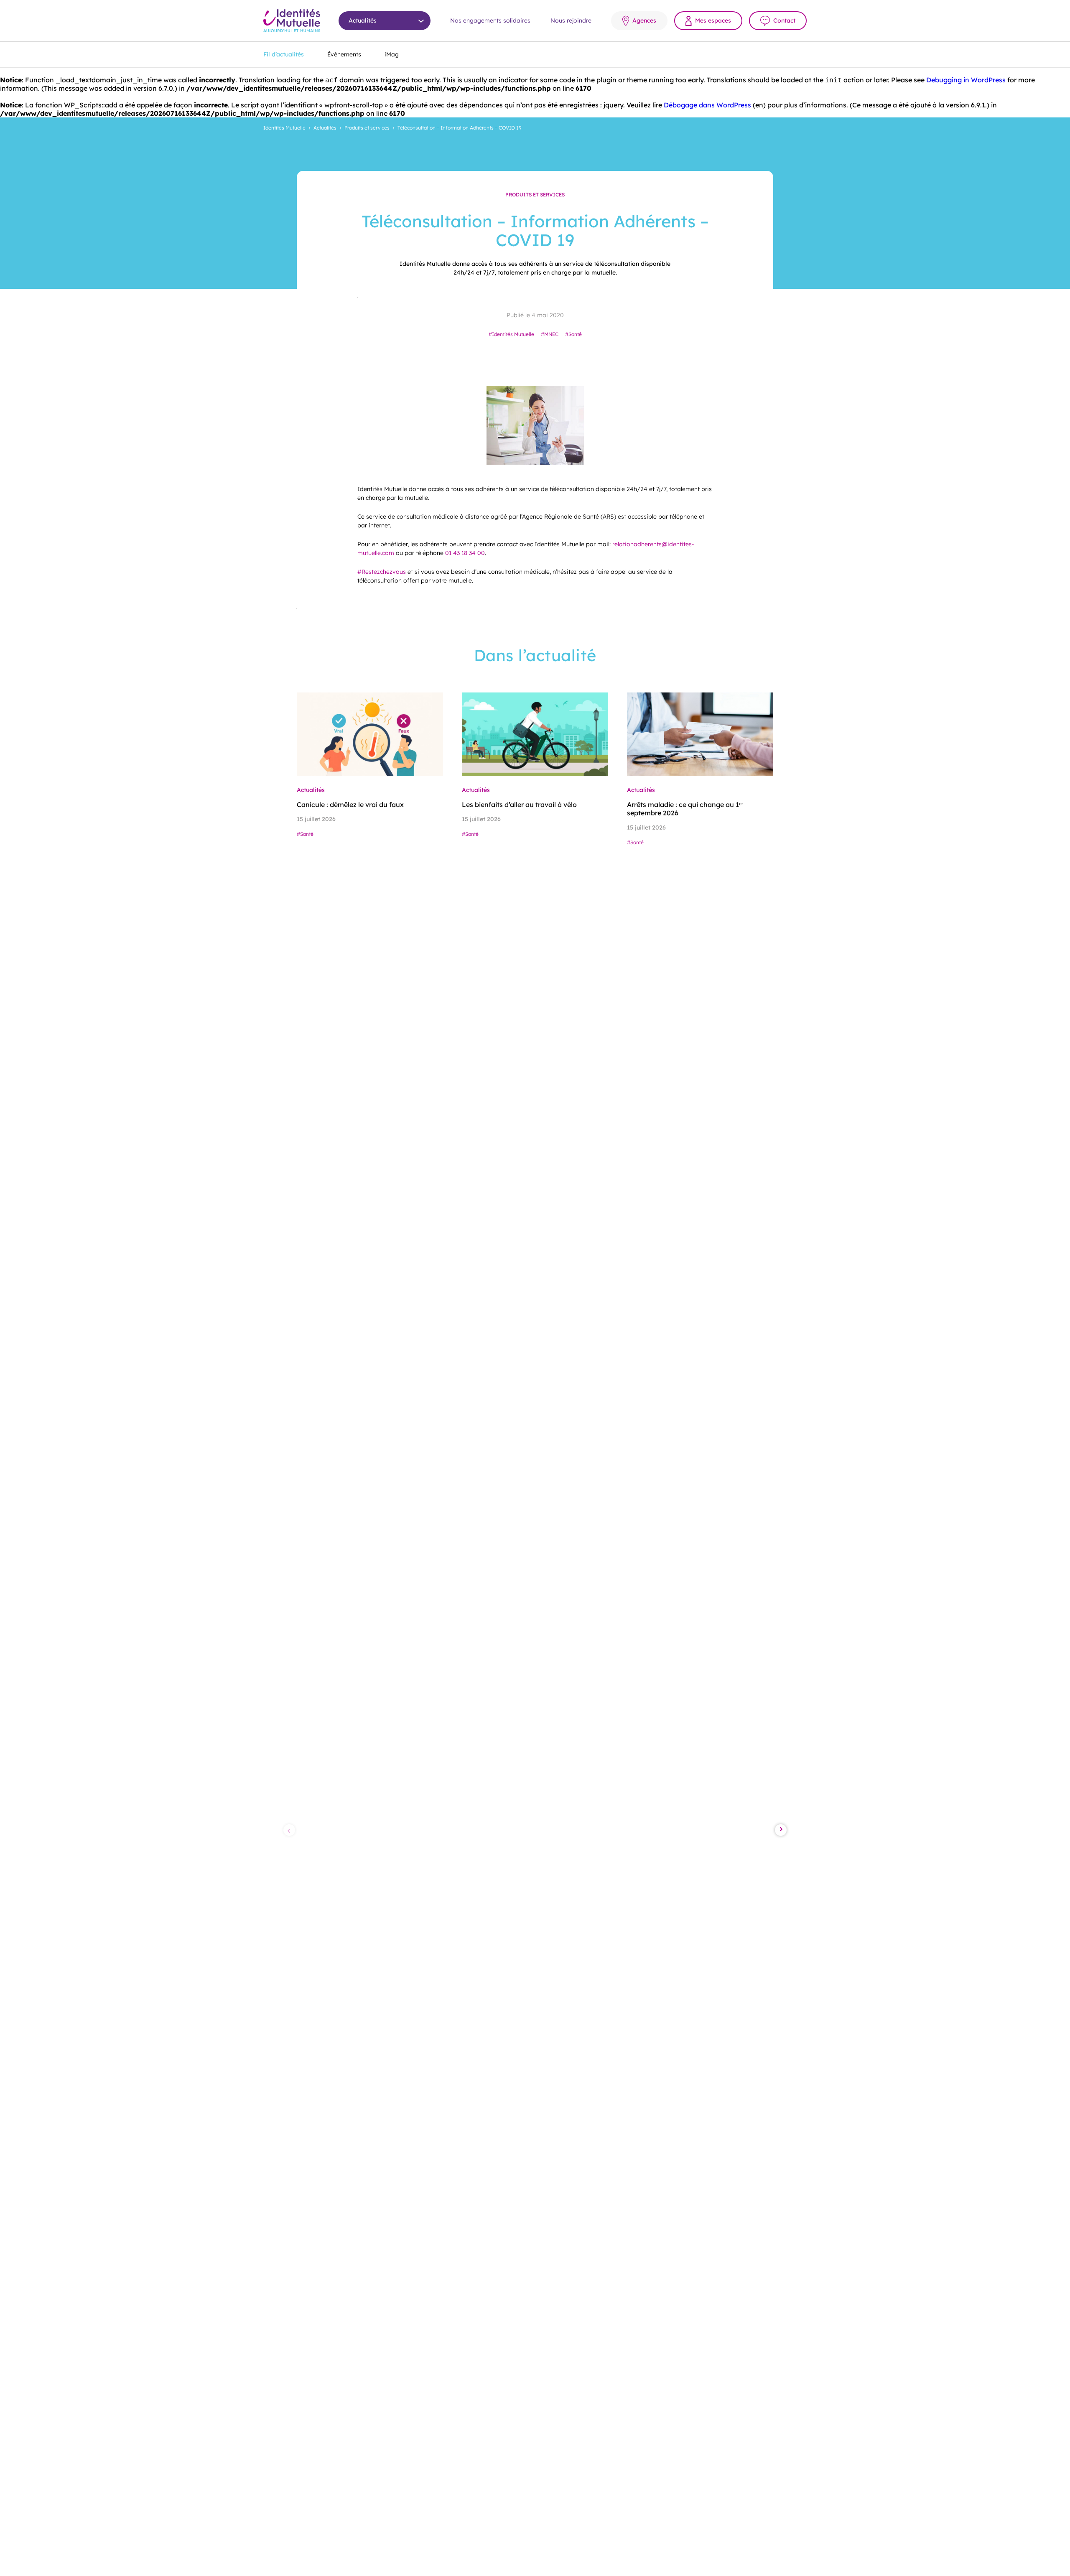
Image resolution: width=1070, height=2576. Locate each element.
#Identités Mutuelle (511, 334)
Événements (344, 54)
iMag (392, 54)
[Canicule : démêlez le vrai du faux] (370, 734)
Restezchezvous (382, 572)
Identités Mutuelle (284, 128)
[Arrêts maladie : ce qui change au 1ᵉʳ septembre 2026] (700, 734)
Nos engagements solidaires (490, 20)
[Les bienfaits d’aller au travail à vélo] (535, 734)
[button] (289, 1830)
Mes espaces (713, 20)
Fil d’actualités (284, 54)
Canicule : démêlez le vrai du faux (350, 804)
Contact (784, 20)
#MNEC (550, 334)
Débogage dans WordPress (707, 105)
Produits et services (367, 128)
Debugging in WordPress (966, 80)
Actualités (325, 128)
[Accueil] (292, 21)
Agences (644, 20)
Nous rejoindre (571, 20)
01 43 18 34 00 (465, 553)
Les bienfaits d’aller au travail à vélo (519, 804)
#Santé (573, 334)
